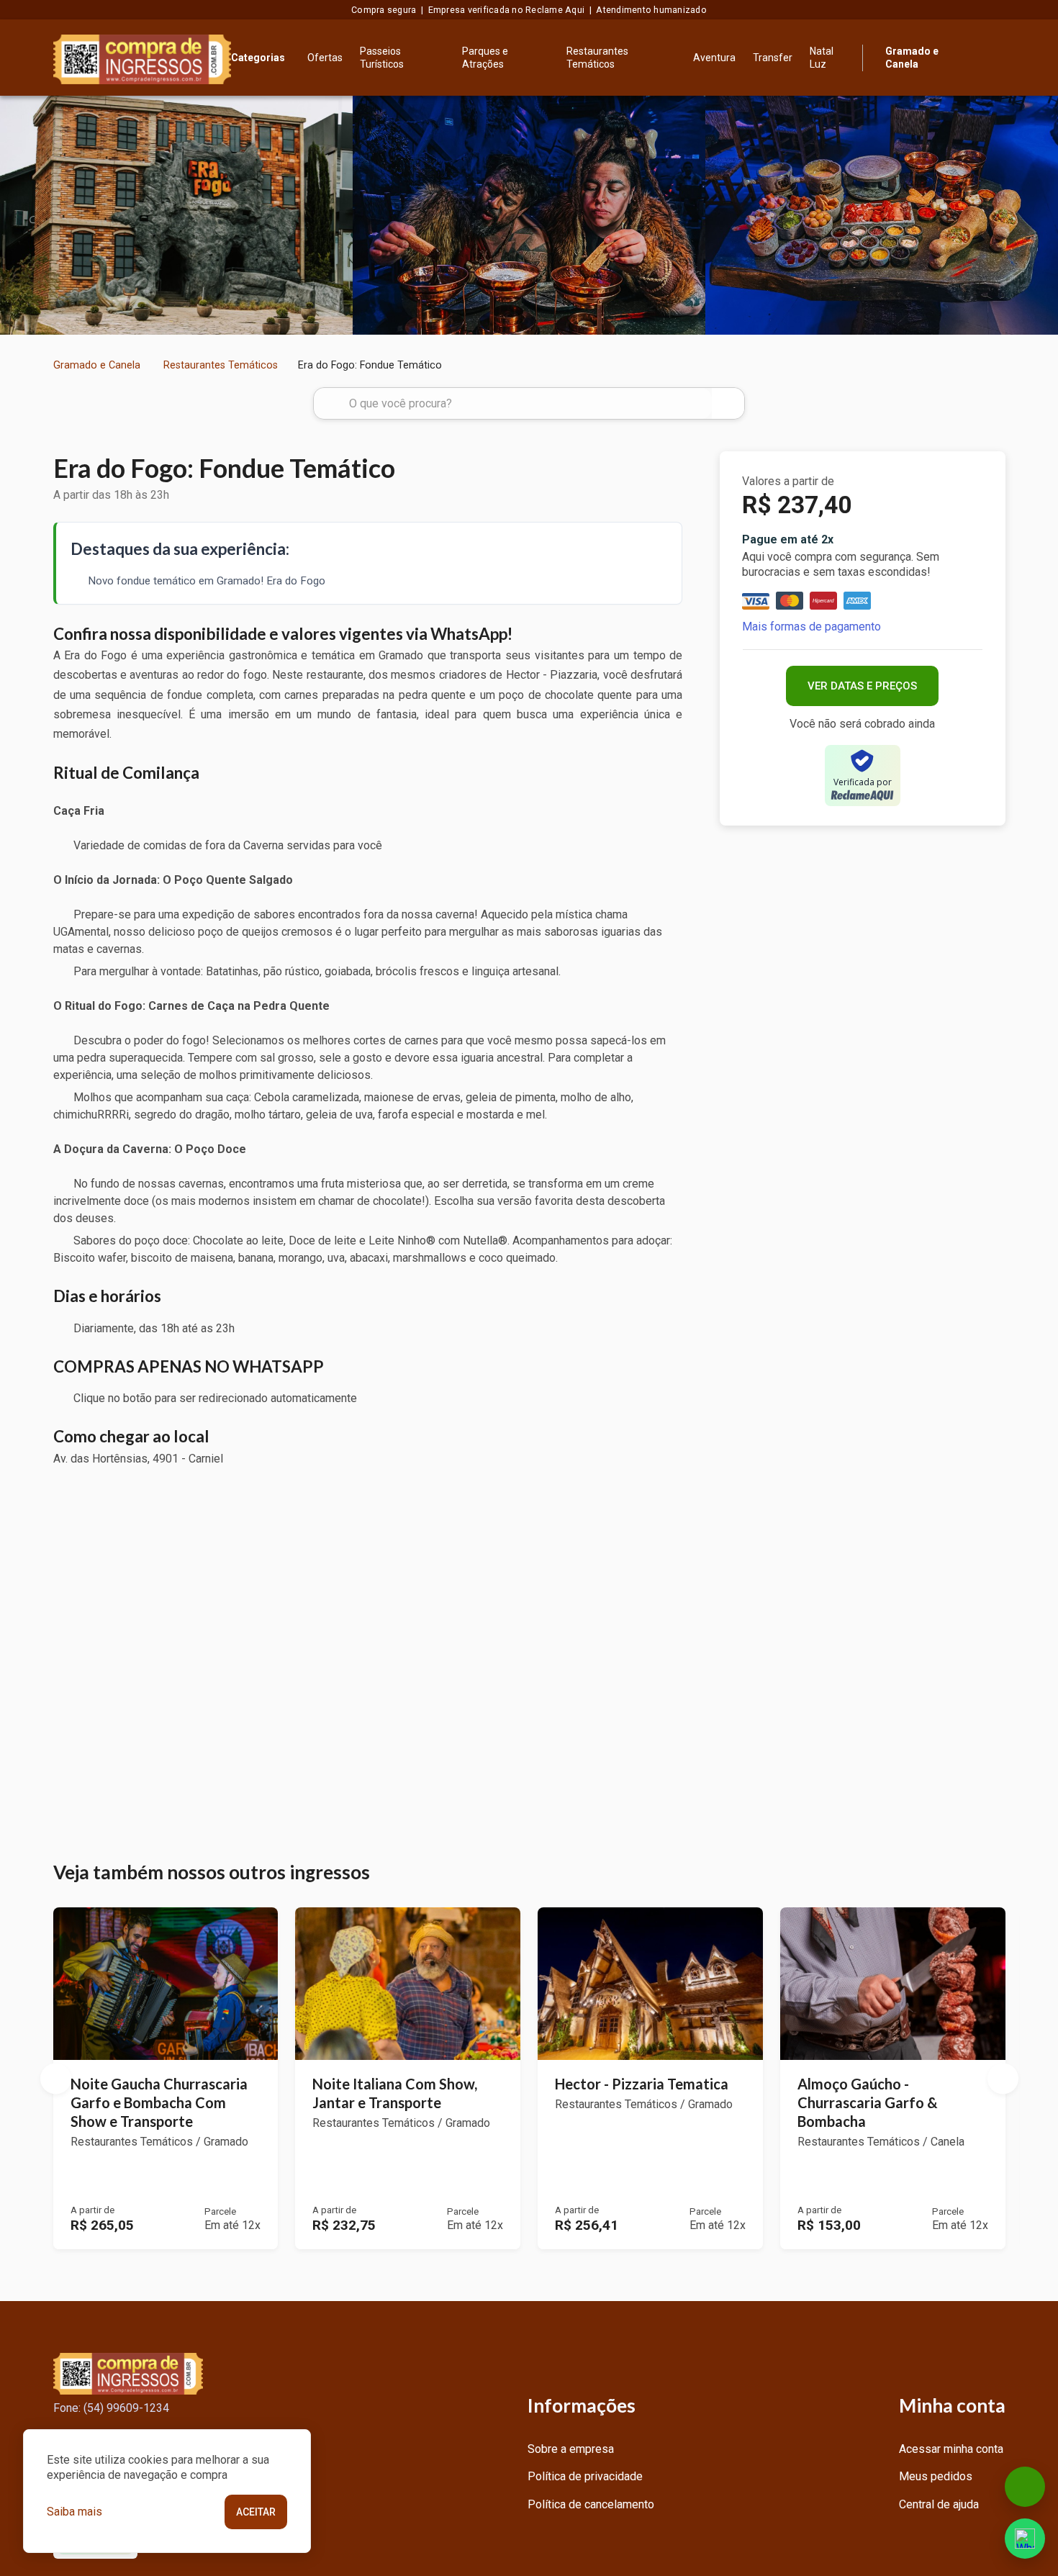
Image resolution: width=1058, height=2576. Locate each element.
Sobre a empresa (571, 2449)
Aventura (714, 58)
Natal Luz (822, 58)
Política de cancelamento (591, 2504)
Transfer (773, 58)
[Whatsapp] (1025, 2539)
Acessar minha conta (951, 2449)
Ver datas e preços (862, 686)
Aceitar (256, 2512)
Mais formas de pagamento (811, 627)
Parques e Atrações (485, 58)
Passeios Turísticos (382, 58)
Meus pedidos (936, 2476)
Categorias (258, 58)
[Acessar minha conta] (997, 56)
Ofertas (325, 58)
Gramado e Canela (97, 365)
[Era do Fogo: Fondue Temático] (176, 215)
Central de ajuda (939, 2504)
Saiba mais (74, 2512)
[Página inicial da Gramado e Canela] (143, 58)
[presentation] (15, 216)
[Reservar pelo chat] (1025, 2487)
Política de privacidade (585, 2476)
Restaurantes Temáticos (597, 58)
